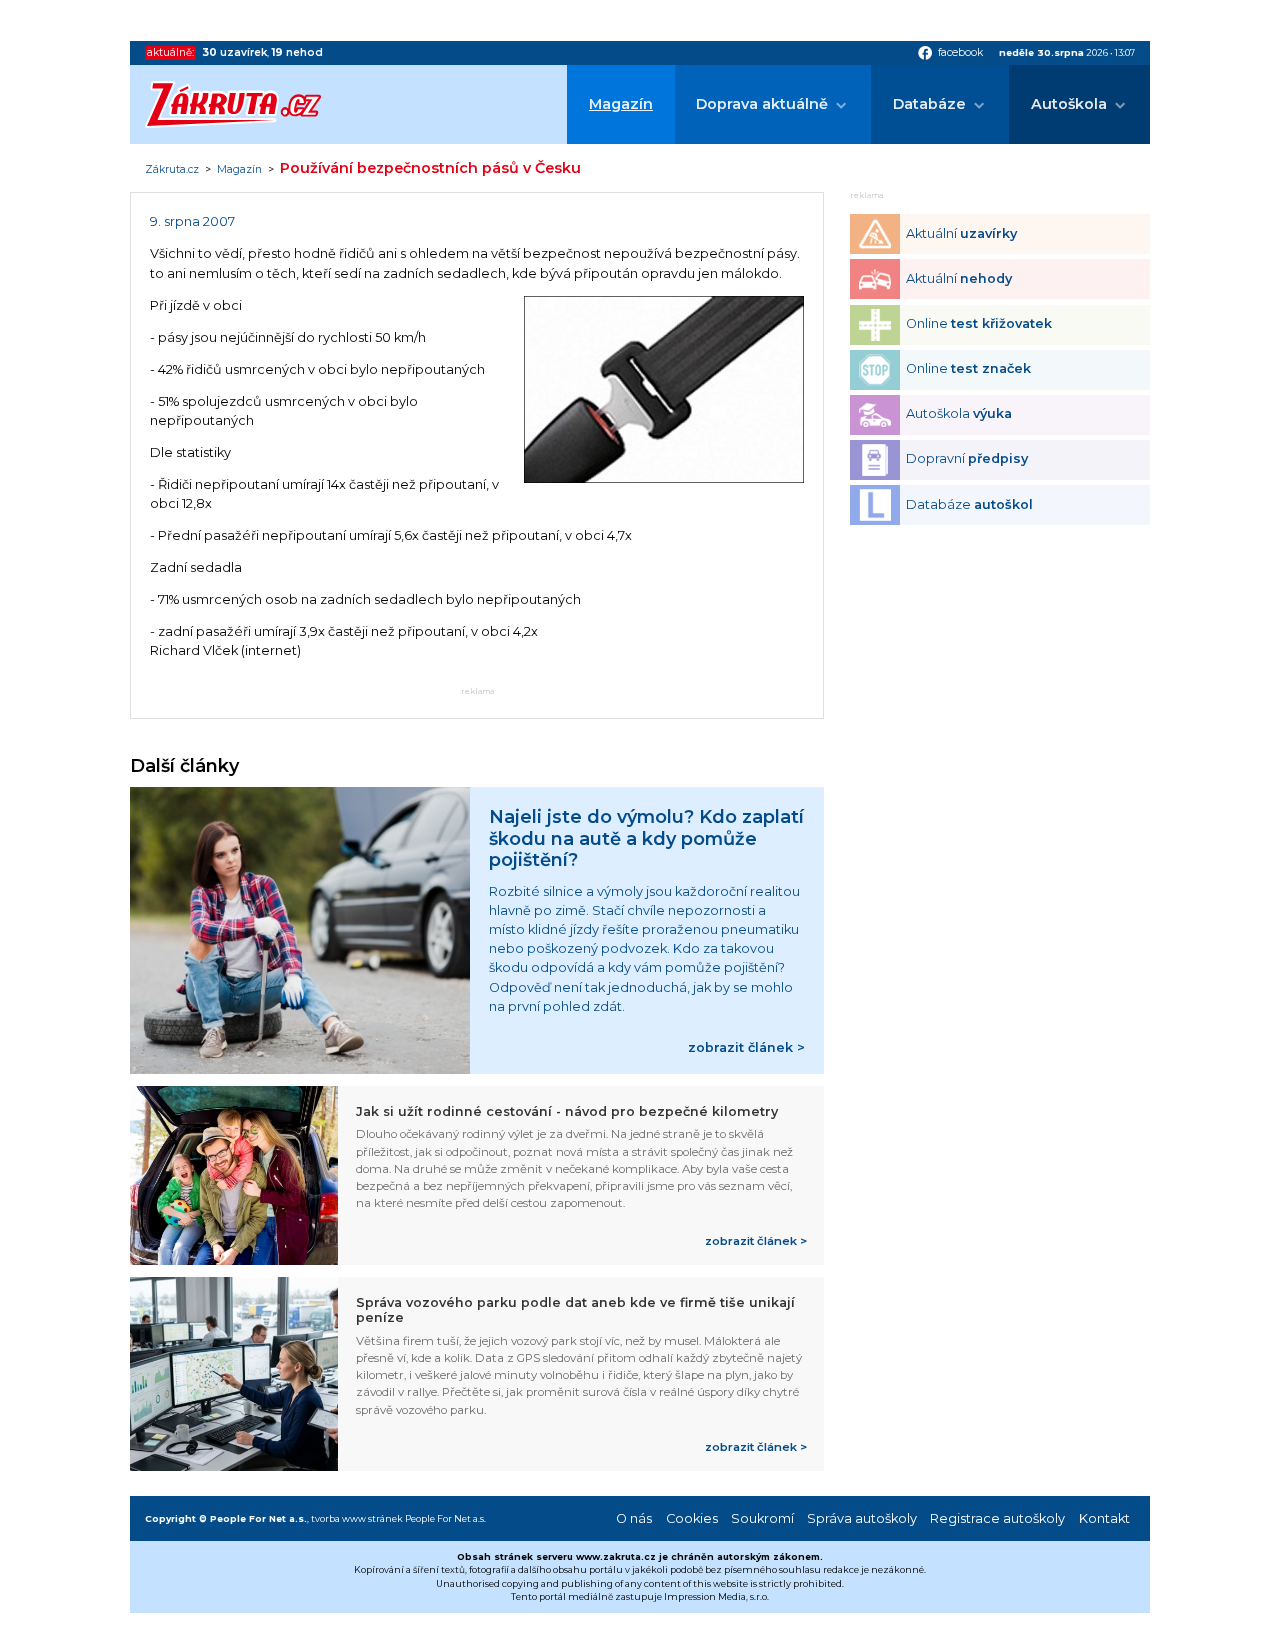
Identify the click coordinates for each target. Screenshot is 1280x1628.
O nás (634, 1518)
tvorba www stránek (357, 1518)
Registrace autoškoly (997, 1518)
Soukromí (762, 1518)
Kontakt (1104, 1518)
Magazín (621, 104)
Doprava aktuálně (762, 104)
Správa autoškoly (862, 1518)
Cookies (692, 1518)
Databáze (929, 104)
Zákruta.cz (172, 170)
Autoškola (1069, 104)
